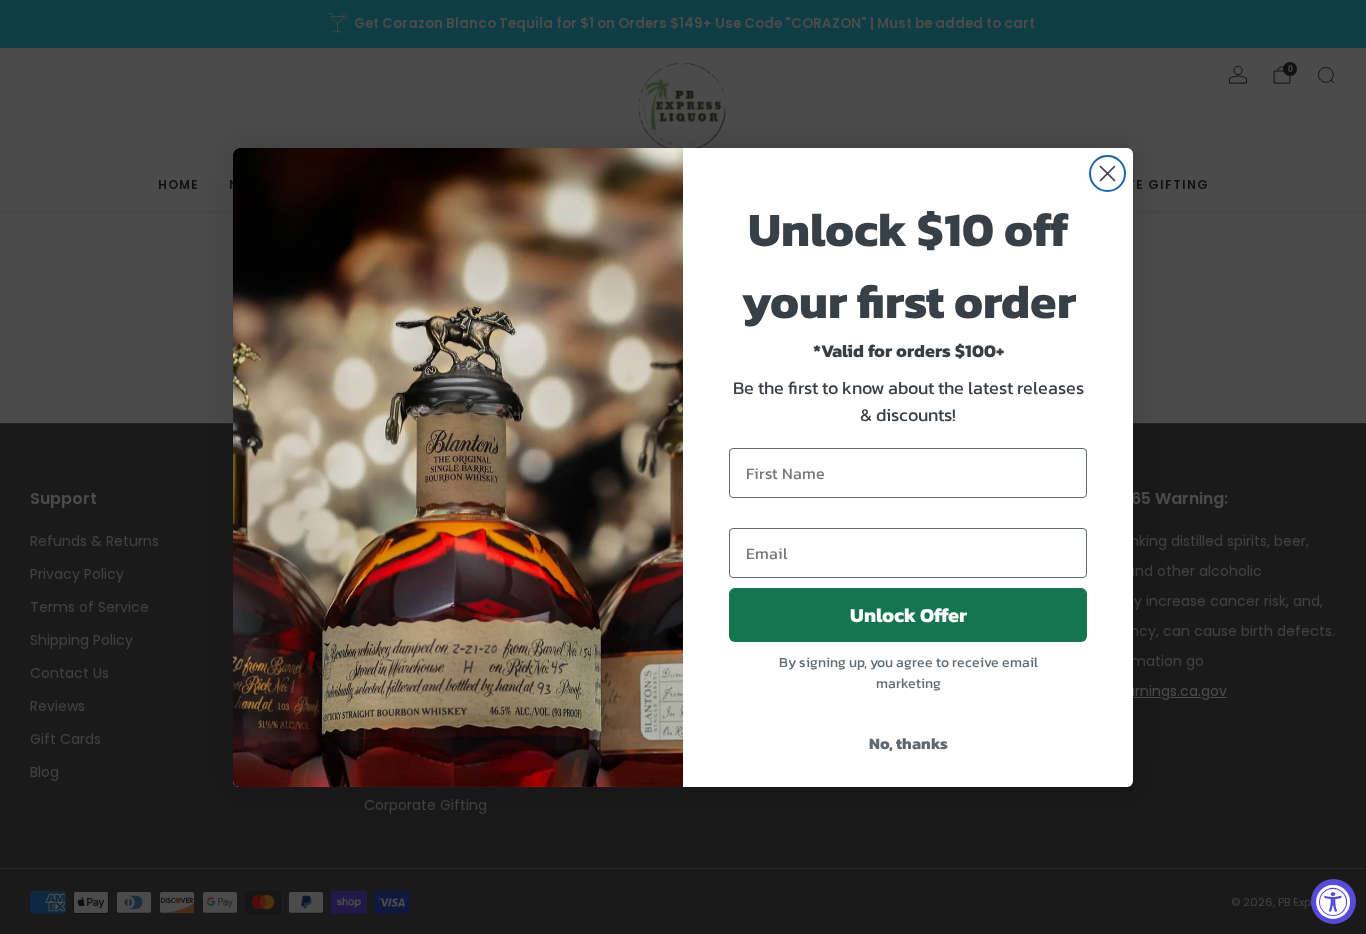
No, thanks (908, 743)
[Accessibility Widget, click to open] (1333, 901)
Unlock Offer (908, 615)
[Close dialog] (1107, 173)
